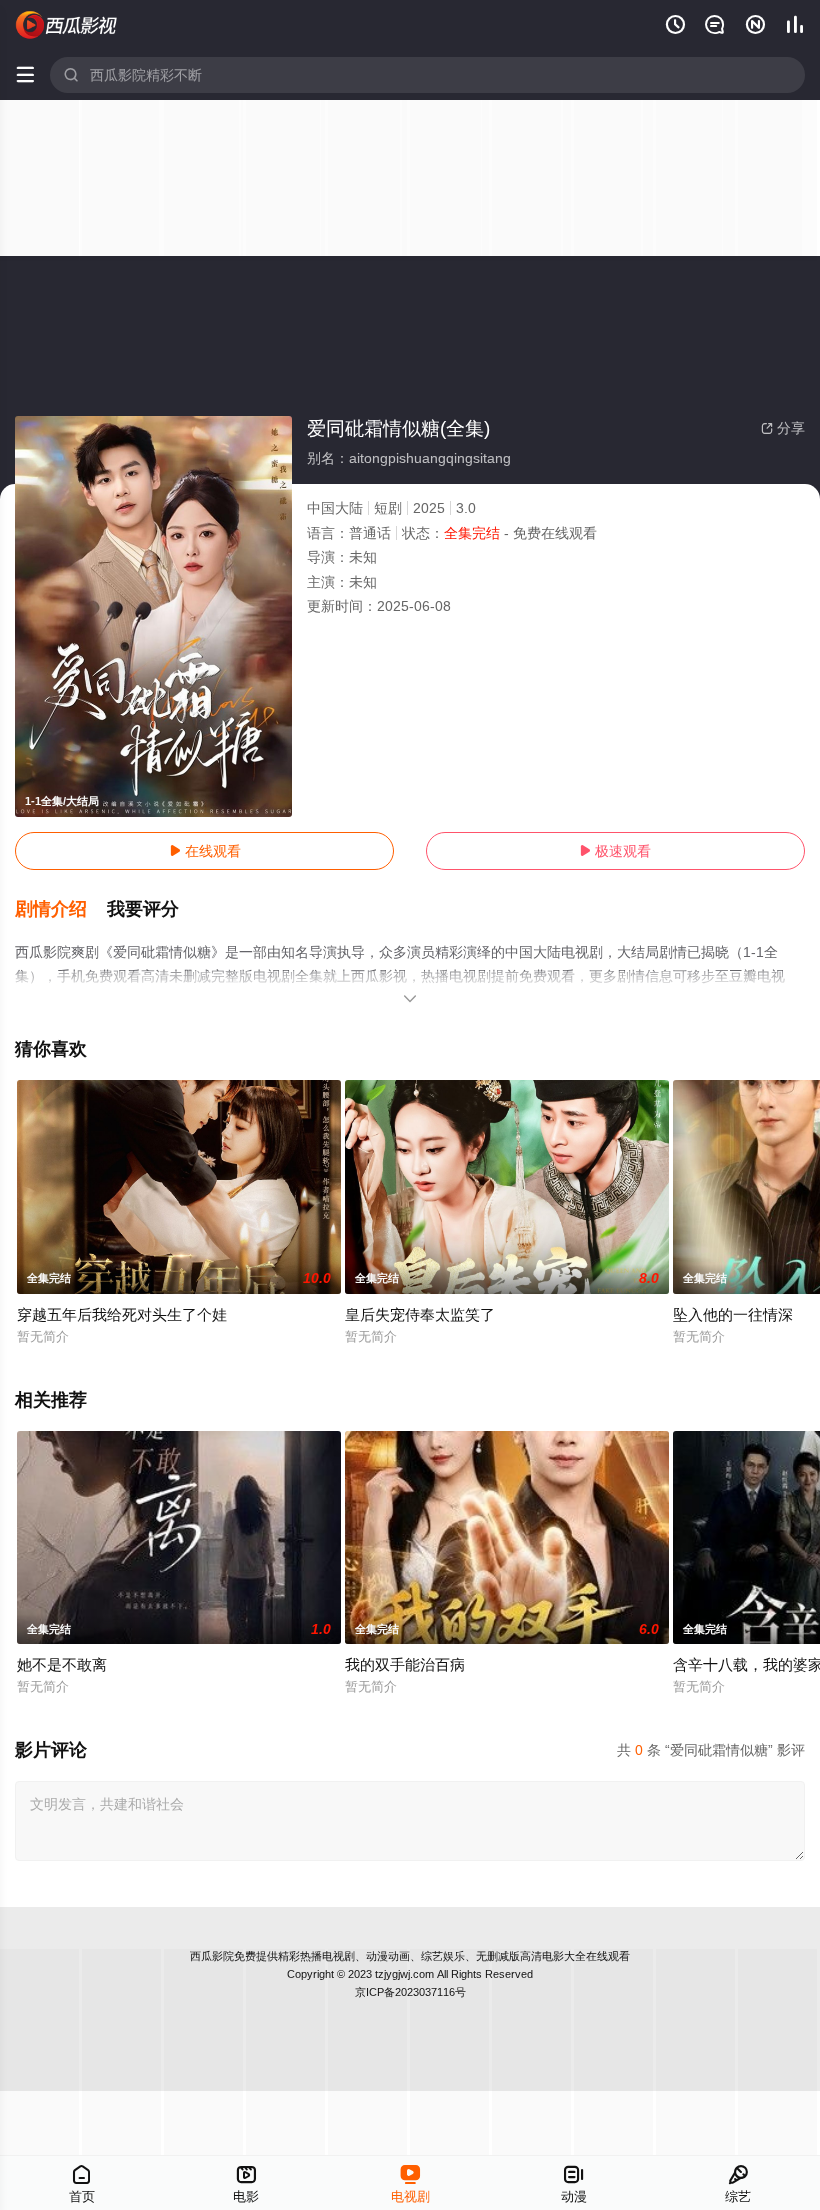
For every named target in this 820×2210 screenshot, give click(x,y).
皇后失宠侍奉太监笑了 (420, 1314)
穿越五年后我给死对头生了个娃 (122, 1314)
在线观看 (205, 851)
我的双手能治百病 (405, 1664)
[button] (61, 910)
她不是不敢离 (62, 1664)
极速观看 (615, 851)
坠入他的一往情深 (733, 1314)
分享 (783, 428)
